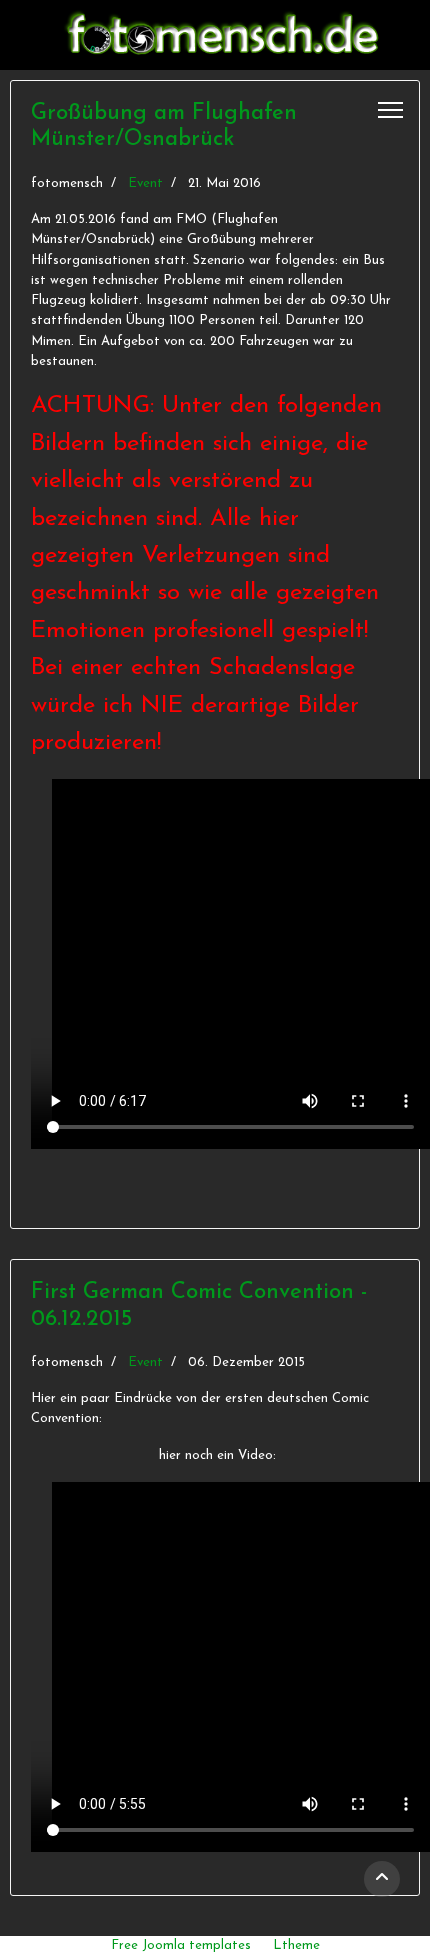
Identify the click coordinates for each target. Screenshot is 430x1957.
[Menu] (390, 110)
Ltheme (296, 1945)
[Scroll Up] (382, 1879)
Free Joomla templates (181, 1945)
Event (145, 183)
